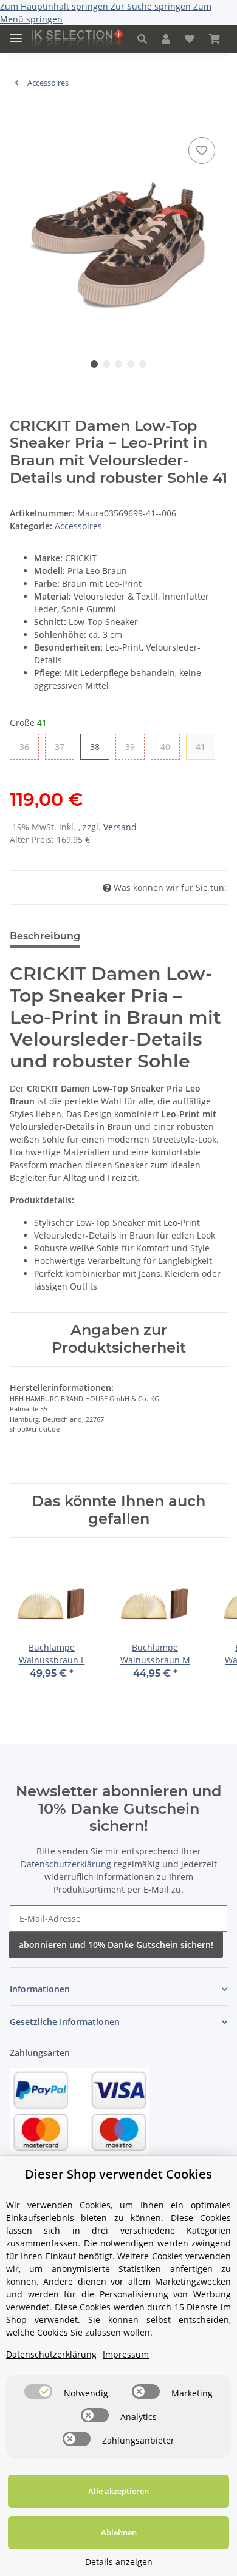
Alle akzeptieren (118, 2491)
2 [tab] (106, 364)
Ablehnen (119, 2532)
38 (99, 746)
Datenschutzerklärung (66, 1864)
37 (64, 746)
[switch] (38, 2392)
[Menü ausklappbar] (16, 33)
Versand (120, 827)
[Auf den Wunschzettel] (202, 150)
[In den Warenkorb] (19, 116)
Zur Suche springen (152, 6)
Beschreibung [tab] (45, 936)
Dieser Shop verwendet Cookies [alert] (118, 2174)
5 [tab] (143, 364)
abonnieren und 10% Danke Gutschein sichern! (116, 1945)
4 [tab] (131, 364)
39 (135, 746)
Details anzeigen (119, 2562)
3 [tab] (118, 364)
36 (29, 746)
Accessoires (78, 526)
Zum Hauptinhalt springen (55, 6)
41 (205, 746)
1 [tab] (94, 364)
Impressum (126, 2354)
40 (170, 746)
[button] (142, 39)
